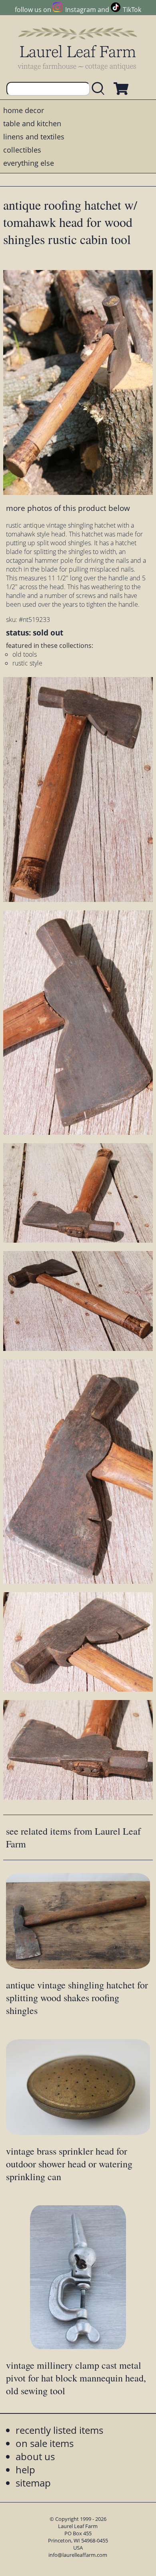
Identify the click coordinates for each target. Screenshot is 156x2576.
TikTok (132, 10)
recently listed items (59, 2430)
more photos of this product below (68, 508)
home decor (24, 110)
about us (35, 2456)
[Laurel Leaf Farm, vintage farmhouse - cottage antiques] (78, 49)
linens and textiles (34, 137)
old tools (25, 654)
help (25, 2470)
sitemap (33, 2483)
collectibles (22, 150)
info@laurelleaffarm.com (78, 2555)
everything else (29, 163)
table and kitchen (32, 123)
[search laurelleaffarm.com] (100, 89)
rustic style (27, 663)
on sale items (45, 2443)
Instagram (80, 10)
